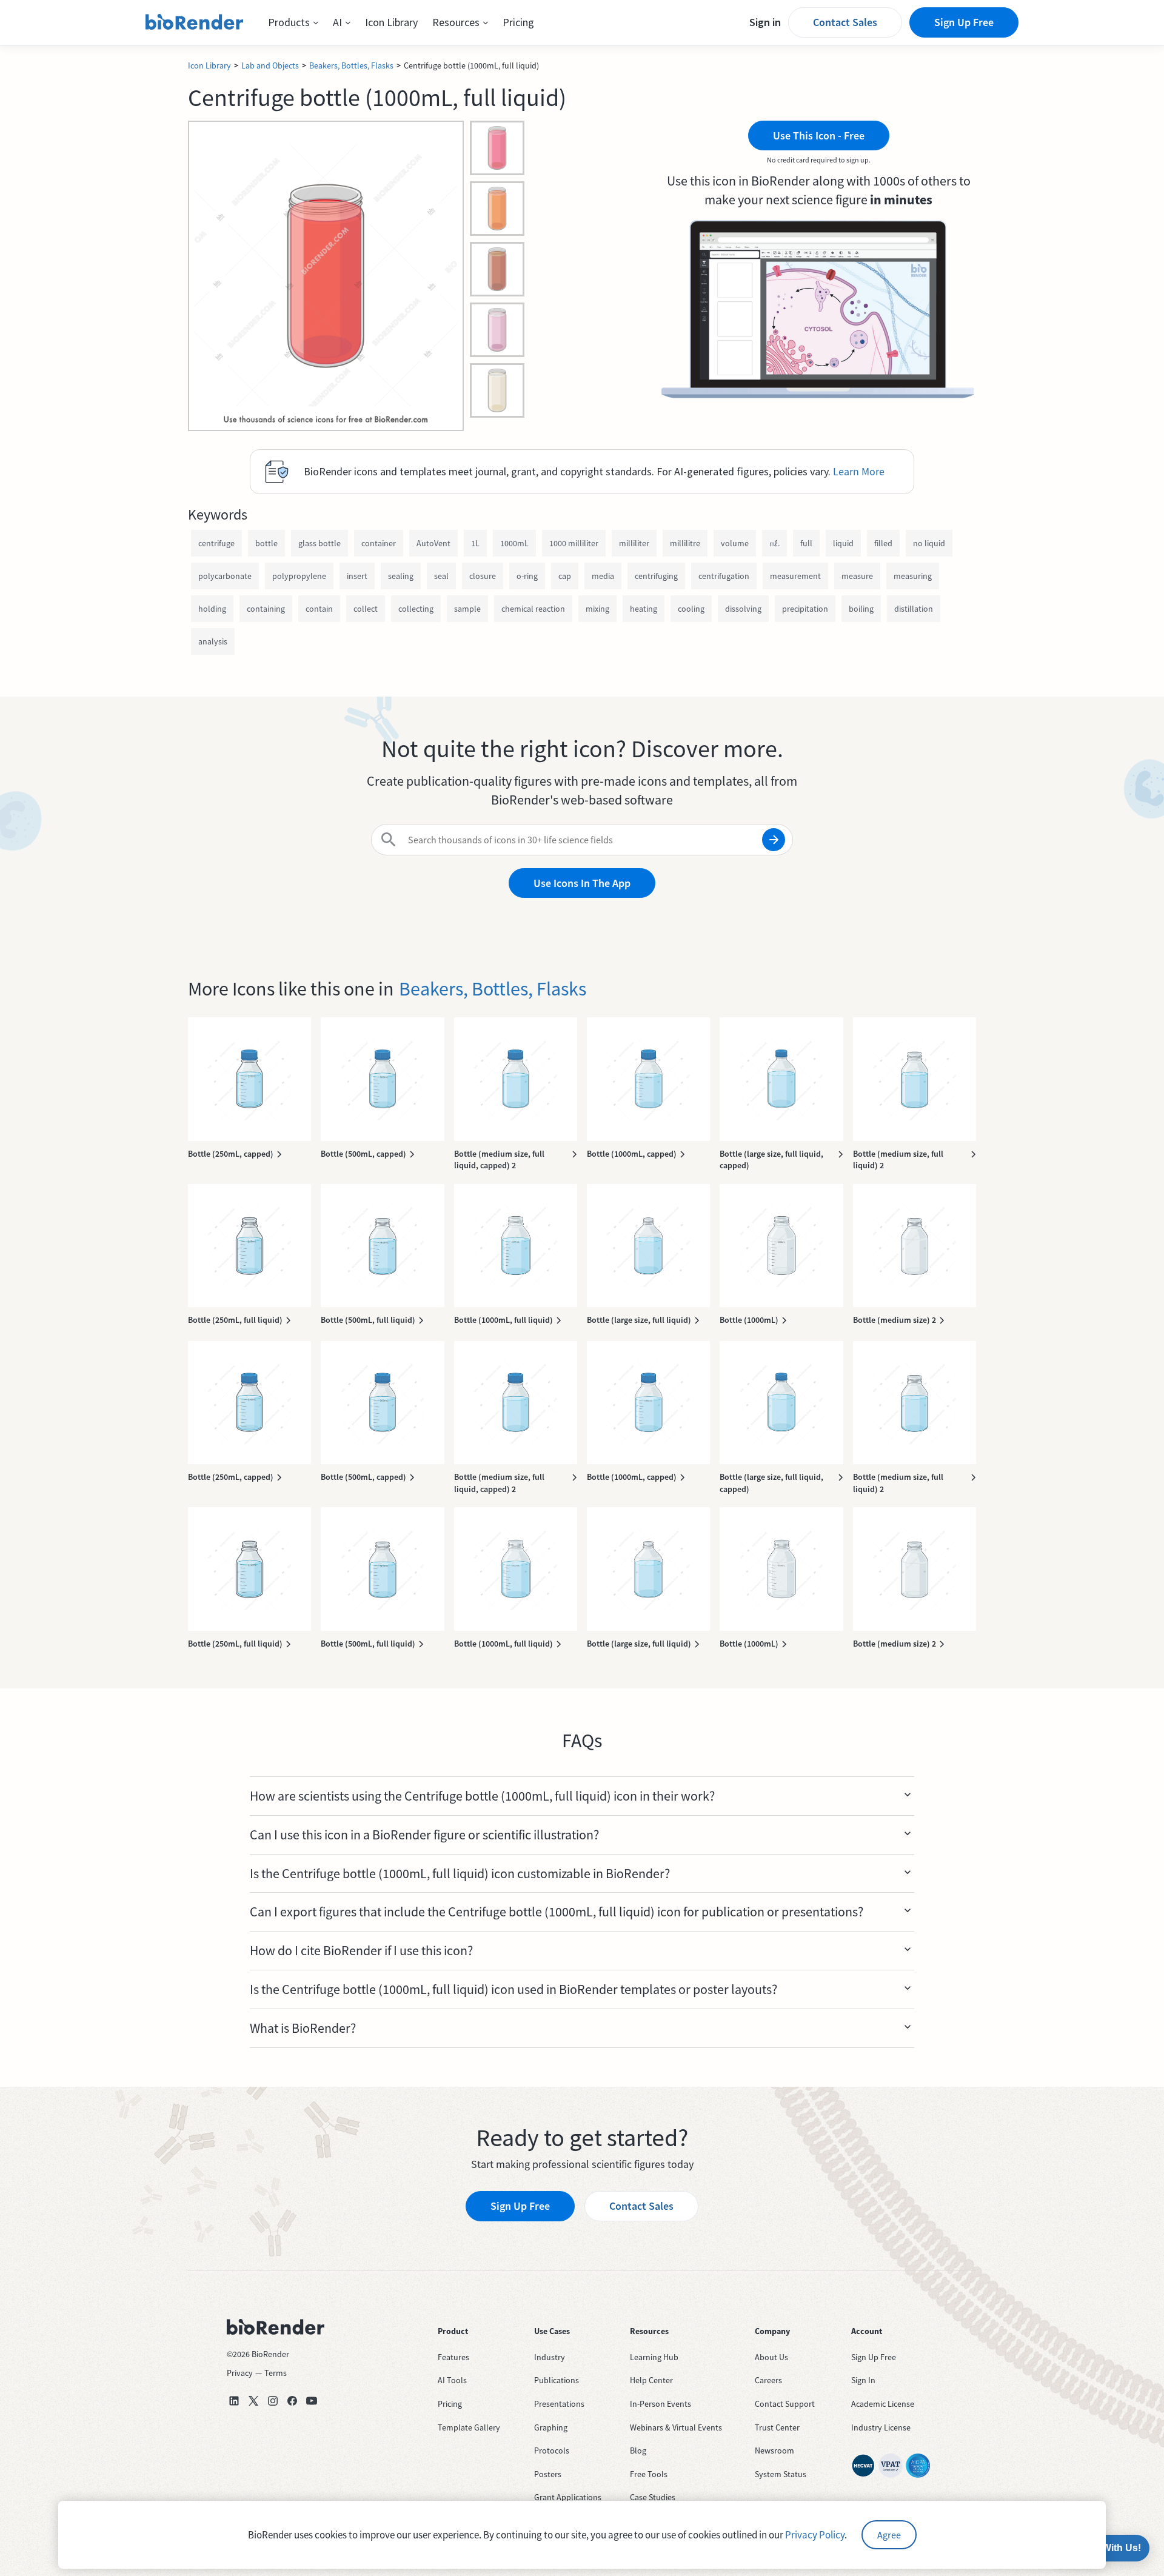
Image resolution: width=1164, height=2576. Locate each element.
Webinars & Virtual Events (676, 2427)
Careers (768, 2380)
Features (453, 2357)
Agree (889, 2535)
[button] (293, 22)
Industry (550, 2357)
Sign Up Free (964, 22)
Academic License (883, 2404)
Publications (557, 2380)
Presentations (559, 2404)
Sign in (765, 22)
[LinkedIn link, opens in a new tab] (234, 2401)
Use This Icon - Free (819, 135)
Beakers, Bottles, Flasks (351, 65)
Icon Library (391, 22)
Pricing (518, 22)
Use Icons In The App (582, 883)
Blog (638, 2451)
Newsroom (774, 2451)
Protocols (552, 2451)
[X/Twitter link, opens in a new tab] (253, 2401)
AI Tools (452, 2380)
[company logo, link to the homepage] (195, 22)
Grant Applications (568, 2497)
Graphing (551, 2427)
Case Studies (653, 2497)
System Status (781, 2474)
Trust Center (777, 2427)
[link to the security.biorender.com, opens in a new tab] (863, 2466)
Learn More (859, 471)
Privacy (240, 2373)
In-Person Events (661, 2404)
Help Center (651, 2380)
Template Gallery (469, 2427)
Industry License (881, 2427)
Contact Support (785, 2404)
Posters (548, 2474)
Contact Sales (845, 22)
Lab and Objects (270, 65)
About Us (771, 2357)
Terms (276, 2373)
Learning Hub (654, 2357)
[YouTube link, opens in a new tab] (312, 2401)
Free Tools (649, 2474)
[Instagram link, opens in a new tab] (273, 2401)
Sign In (863, 2380)
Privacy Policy (815, 2535)
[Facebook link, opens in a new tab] (292, 2401)
